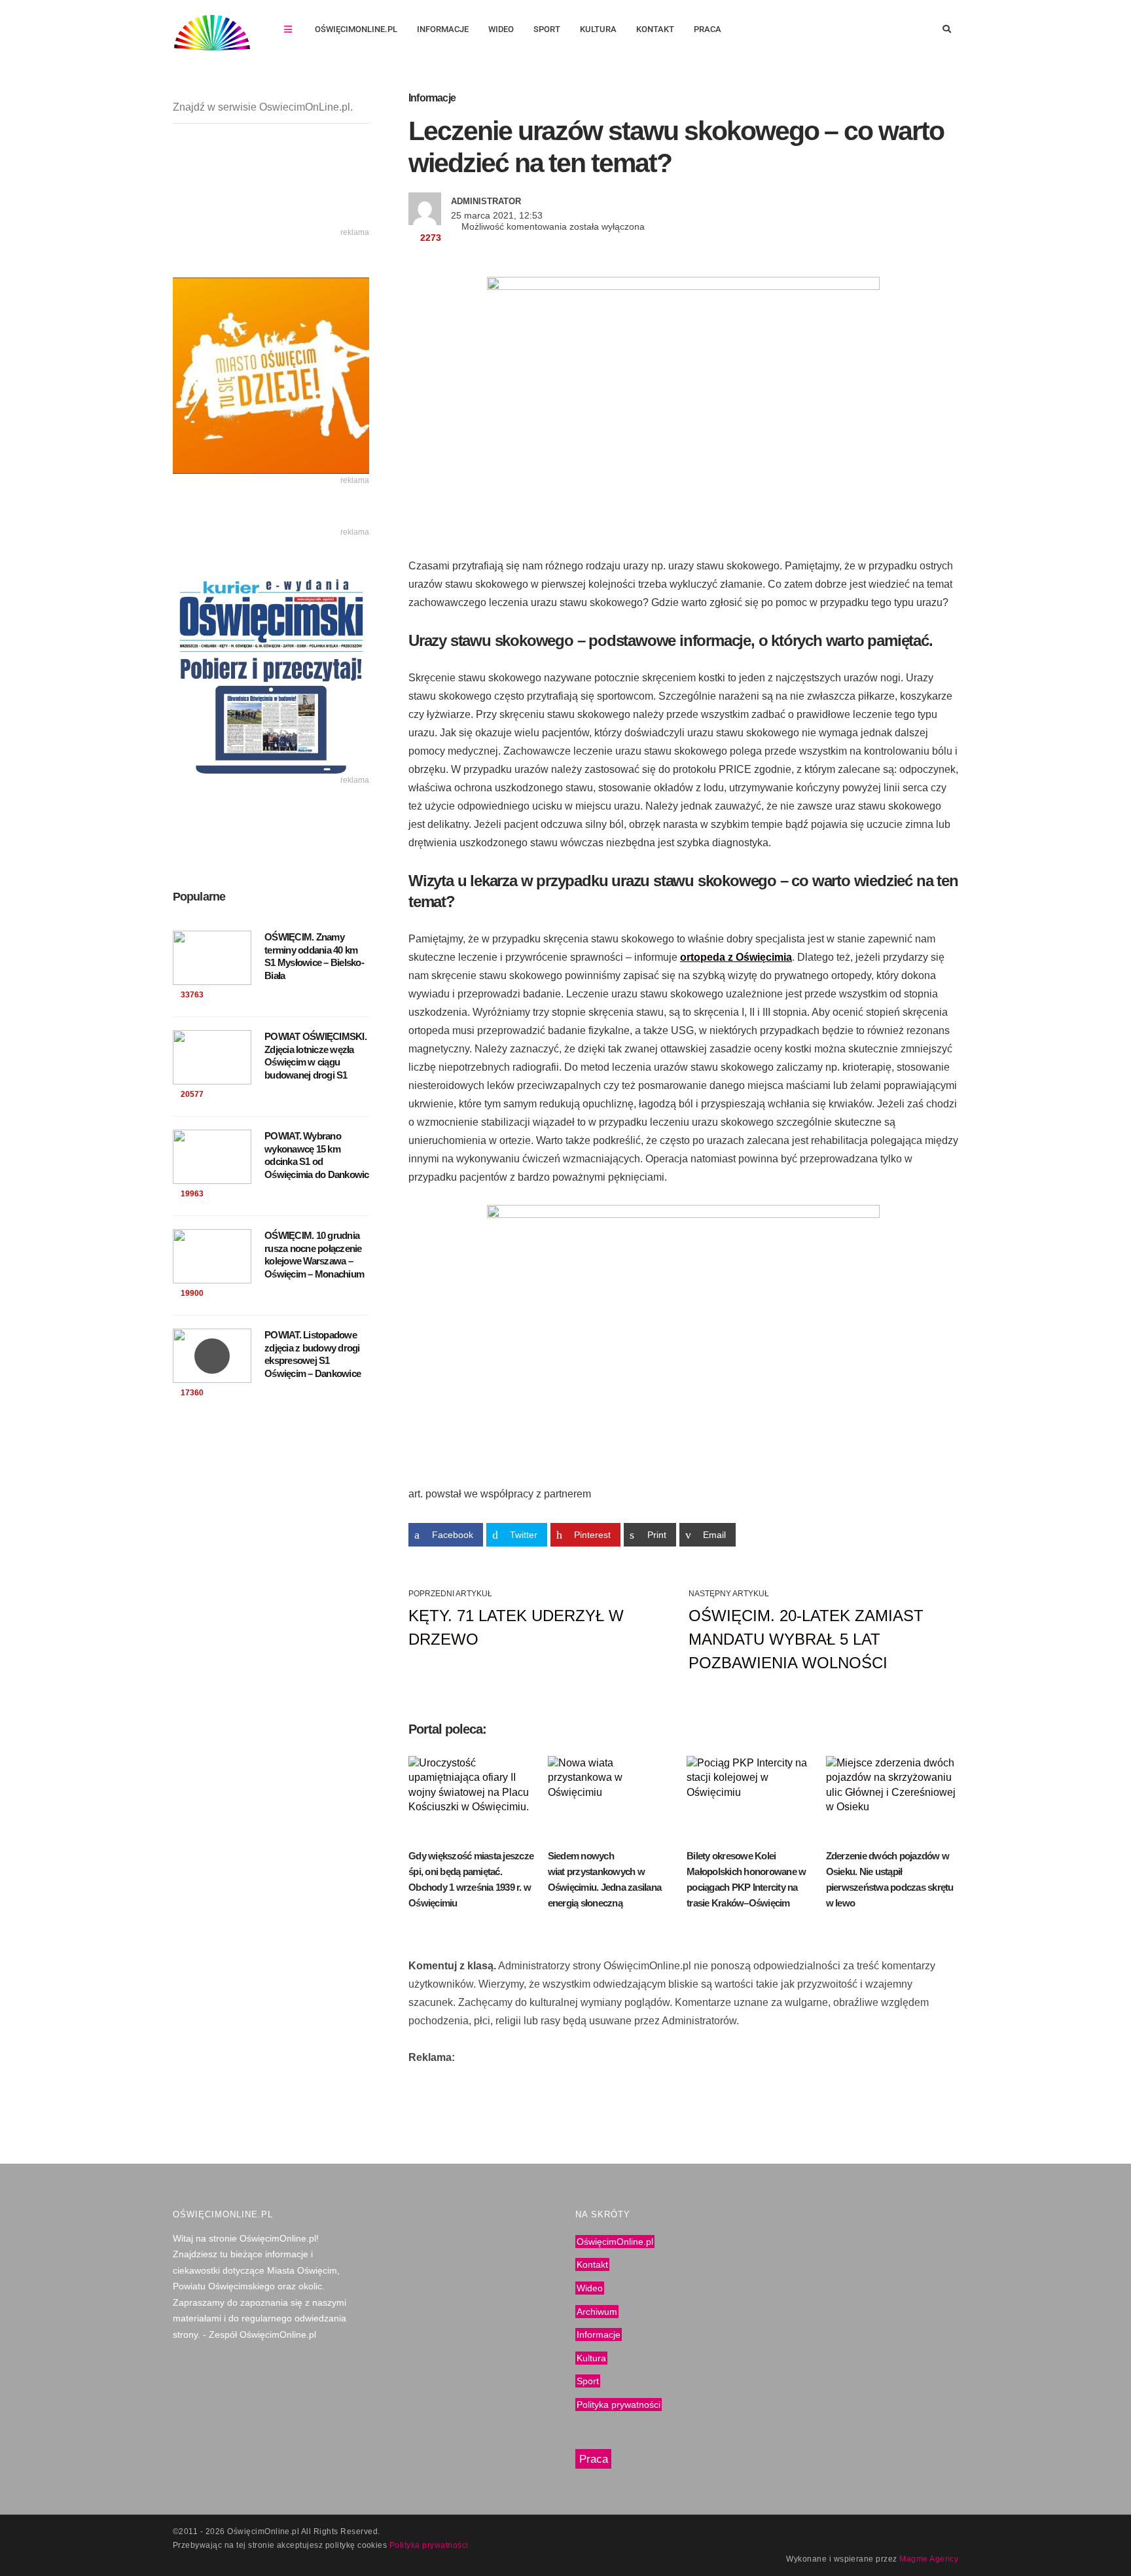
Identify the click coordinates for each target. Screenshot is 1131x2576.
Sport (547, 29)
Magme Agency (929, 2559)
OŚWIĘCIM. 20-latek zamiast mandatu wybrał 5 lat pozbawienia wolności (806, 1639)
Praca (708, 29)
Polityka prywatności (619, 2405)
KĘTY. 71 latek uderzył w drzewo (516, 1627)
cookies (372, 2545)
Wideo (501, 29)
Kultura (598, 29)
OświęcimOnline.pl (356, 29)
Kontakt (655, 29)
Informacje (443, 29)
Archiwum (597, 2312)
